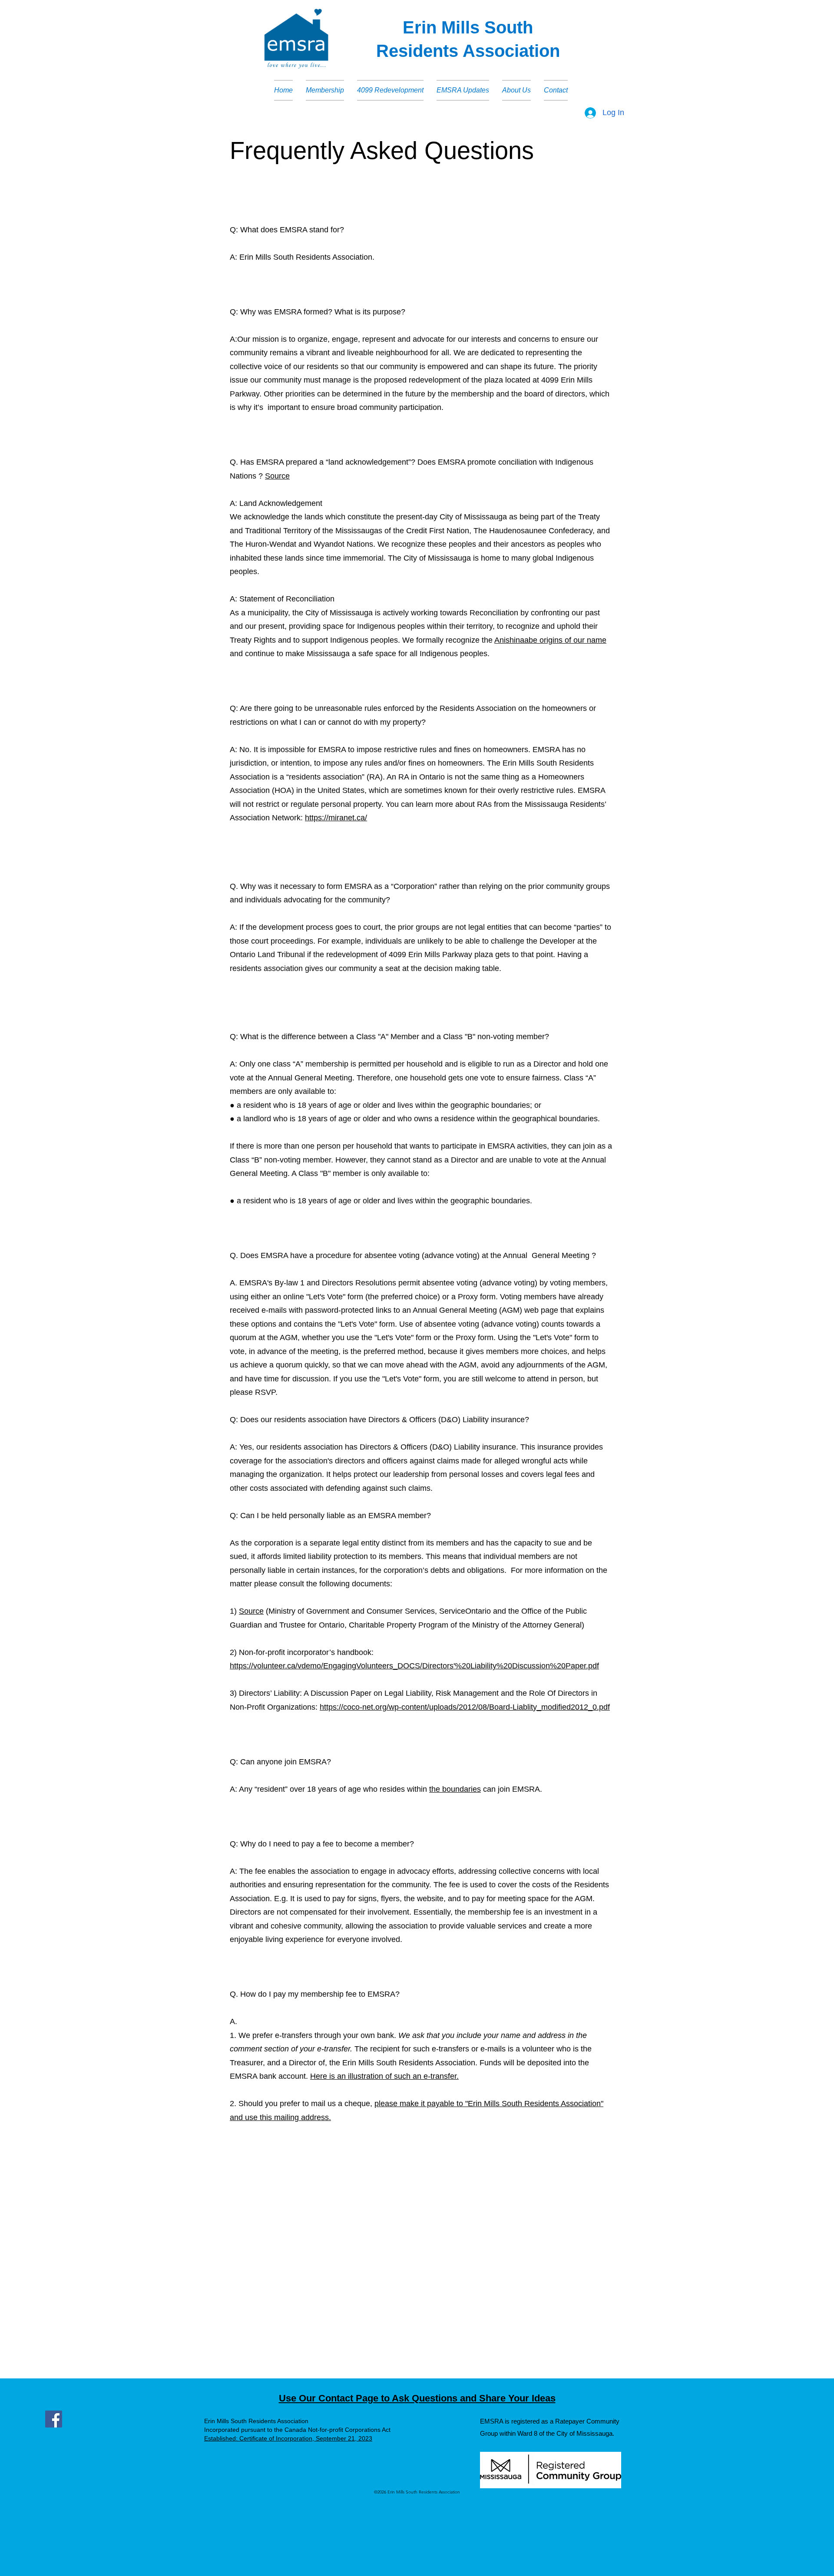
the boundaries (455, 1789)
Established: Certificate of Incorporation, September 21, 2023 (288, 2438)
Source (277, 476)
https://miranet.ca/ (336, 818)
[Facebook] (54, 2419)
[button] (325, 90)
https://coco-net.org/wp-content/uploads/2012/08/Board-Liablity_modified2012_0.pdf (465, 1707)
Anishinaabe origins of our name (550, 640)
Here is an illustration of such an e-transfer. (384, 2076)
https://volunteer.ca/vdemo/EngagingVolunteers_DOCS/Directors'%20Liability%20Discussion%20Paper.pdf (414, 1666)
